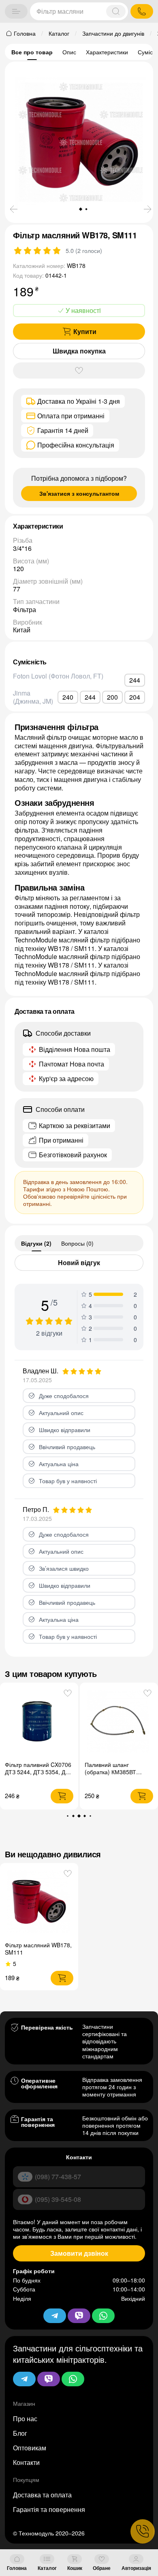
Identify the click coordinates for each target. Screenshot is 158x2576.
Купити (85, 331)
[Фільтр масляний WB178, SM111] (39, 1902)
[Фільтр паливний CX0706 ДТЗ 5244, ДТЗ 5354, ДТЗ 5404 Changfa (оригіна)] (39, 1722)
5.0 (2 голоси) (84, 251)
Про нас (25, 2419)
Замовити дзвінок (79, 2253)
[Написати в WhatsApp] (73, 2379)
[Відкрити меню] (16, 11)
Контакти (26, 2462)
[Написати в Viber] (49, 2379)
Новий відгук (79, 1262)
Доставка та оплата (42, 2495)
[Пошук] (116, 11)
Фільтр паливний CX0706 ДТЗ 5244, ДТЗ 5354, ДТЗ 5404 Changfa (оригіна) (38, 1772)
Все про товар (32, 52)
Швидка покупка (79, 351)
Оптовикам (30, 2448)
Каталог (47, 2568)
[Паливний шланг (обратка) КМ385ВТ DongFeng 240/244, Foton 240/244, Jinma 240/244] (119, 1722)
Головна (17, 2568)
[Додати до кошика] (62, 1796)
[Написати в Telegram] (24, 2379)
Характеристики (107, 52)
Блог (20, 2433)
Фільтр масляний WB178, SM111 (38, 1949)
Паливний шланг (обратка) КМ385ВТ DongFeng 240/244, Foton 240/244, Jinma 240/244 (119, 1775)
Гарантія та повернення (49, 2509)
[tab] (36, 1243)
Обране (102, 2568)
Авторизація (136, 2568)
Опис (69, 52)
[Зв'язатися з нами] (143, 2531)
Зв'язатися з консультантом (79, 493)
